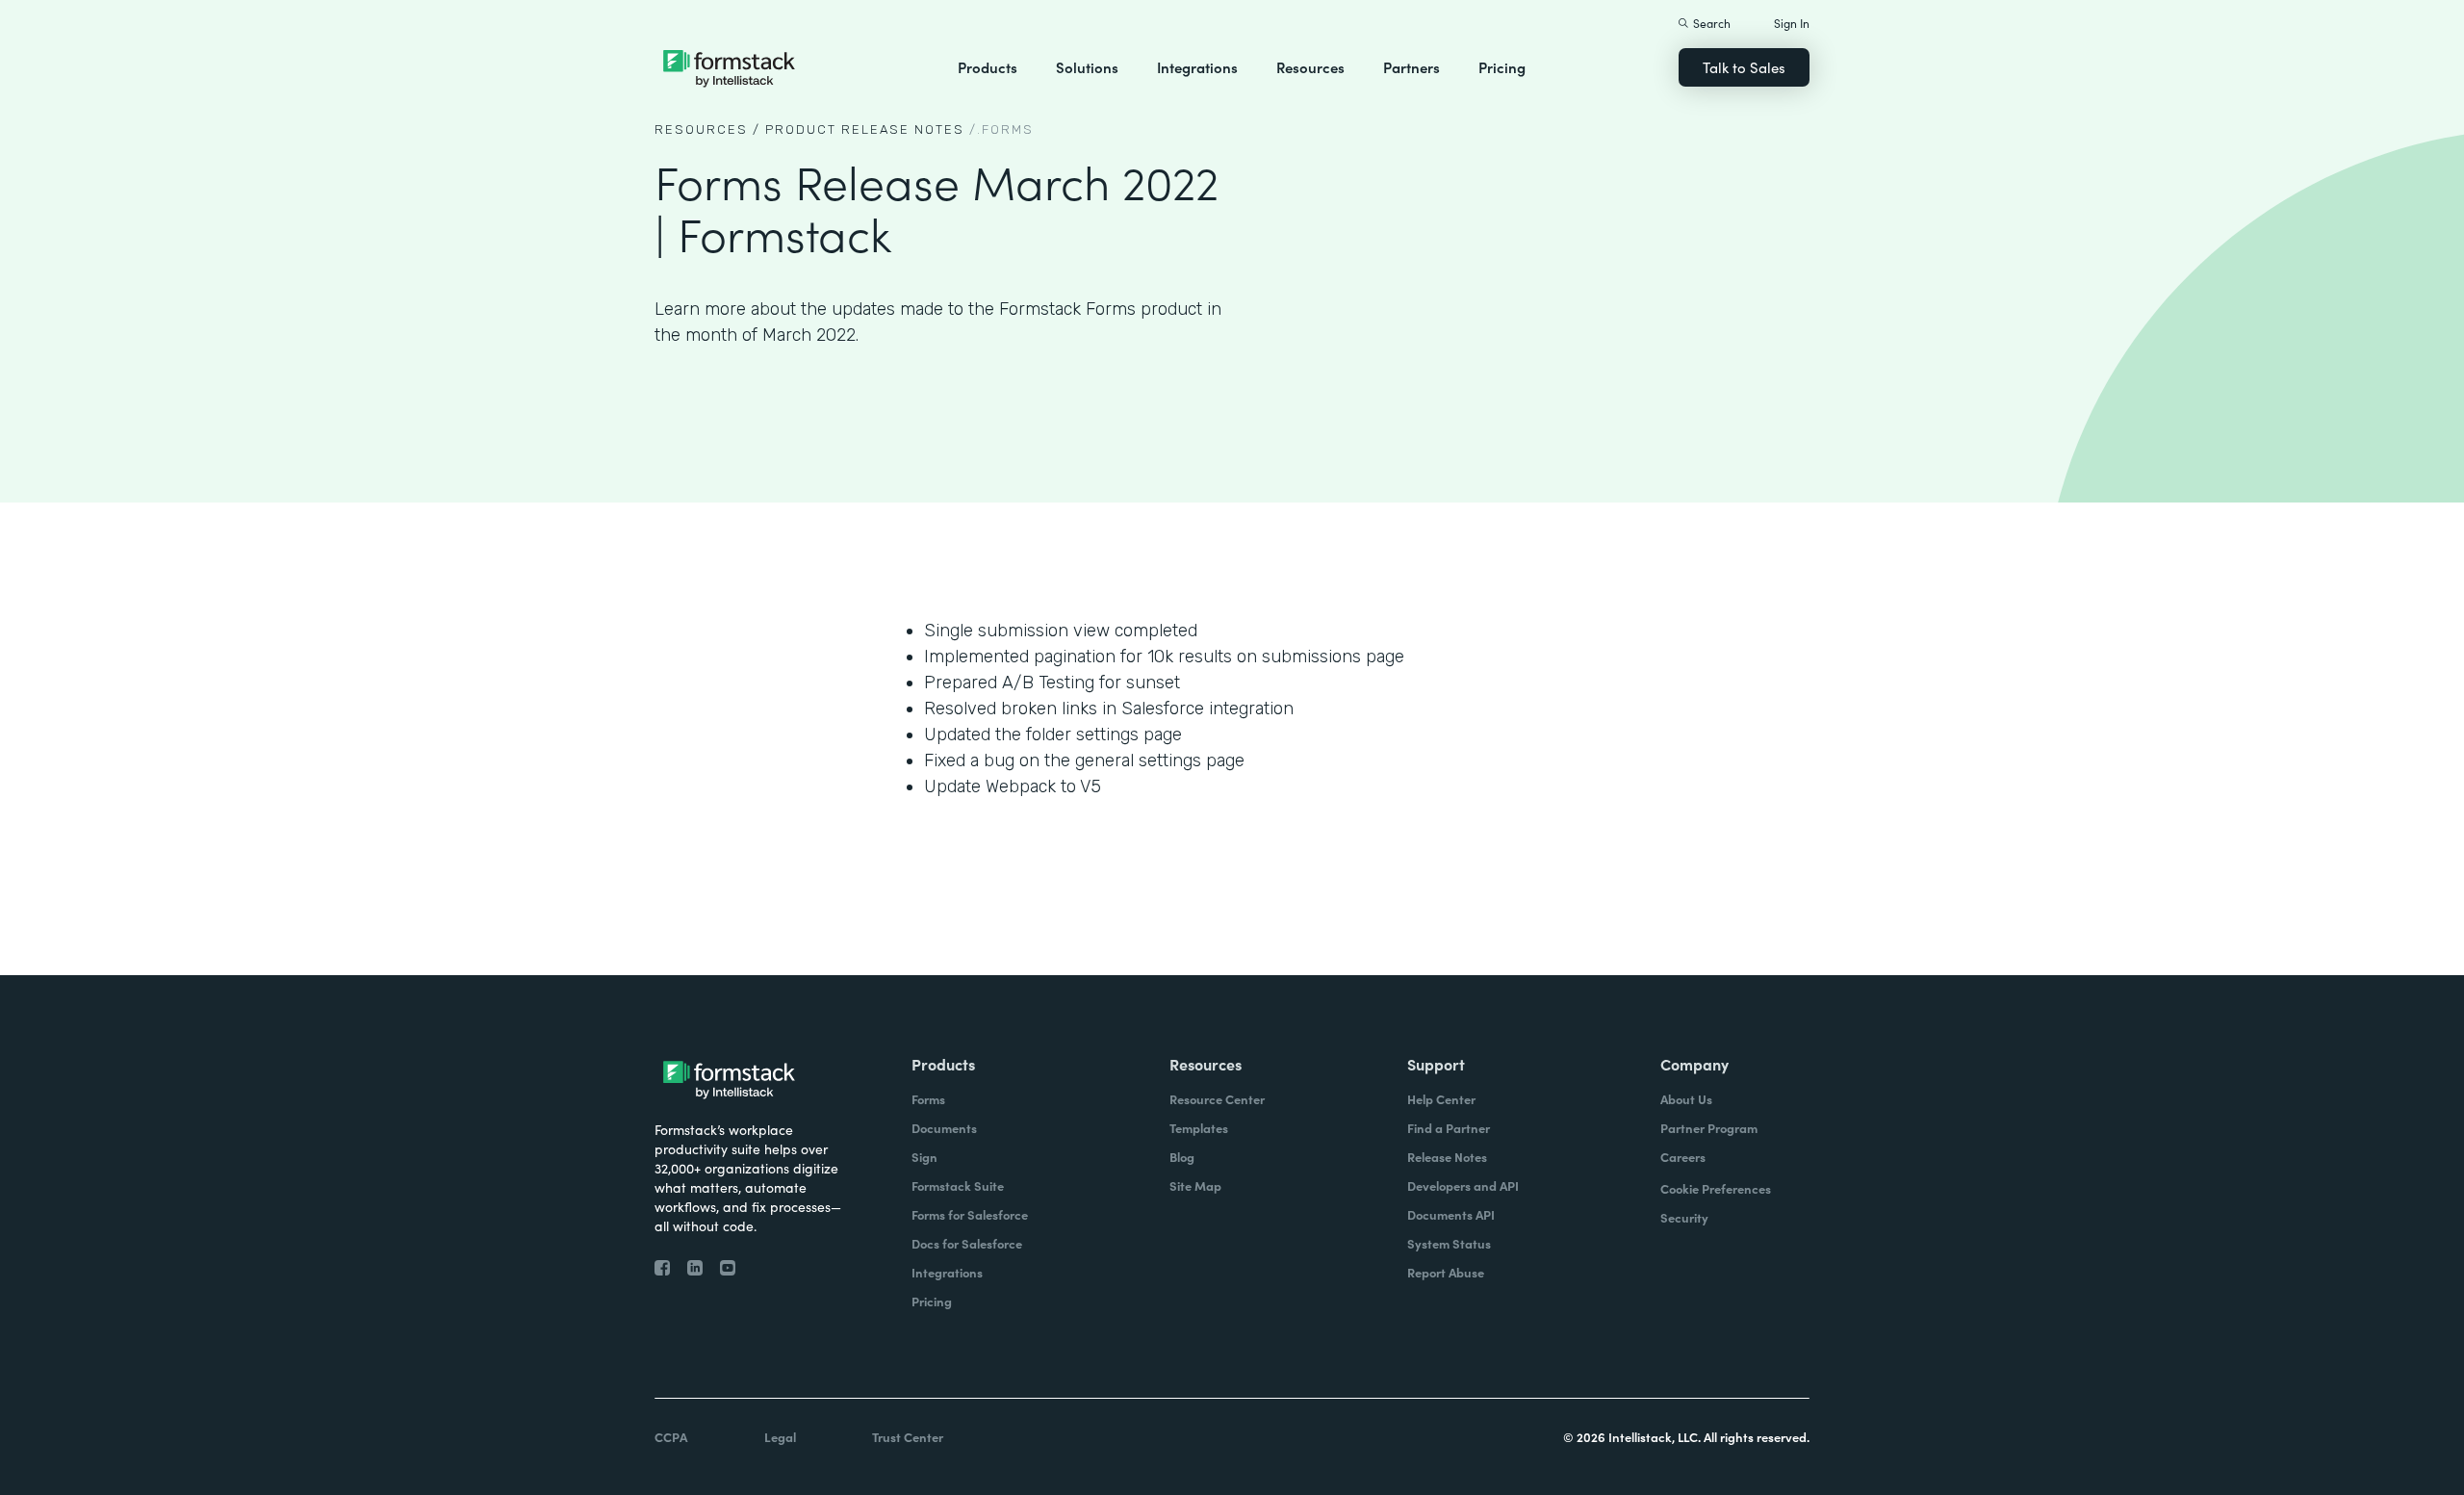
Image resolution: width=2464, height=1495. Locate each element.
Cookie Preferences (1716, 1188)
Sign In (1792, 23)
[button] (988, 67)
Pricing (1502, 67)
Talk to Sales (1744, 67)
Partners (1412, 67)
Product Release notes (865, 129)
